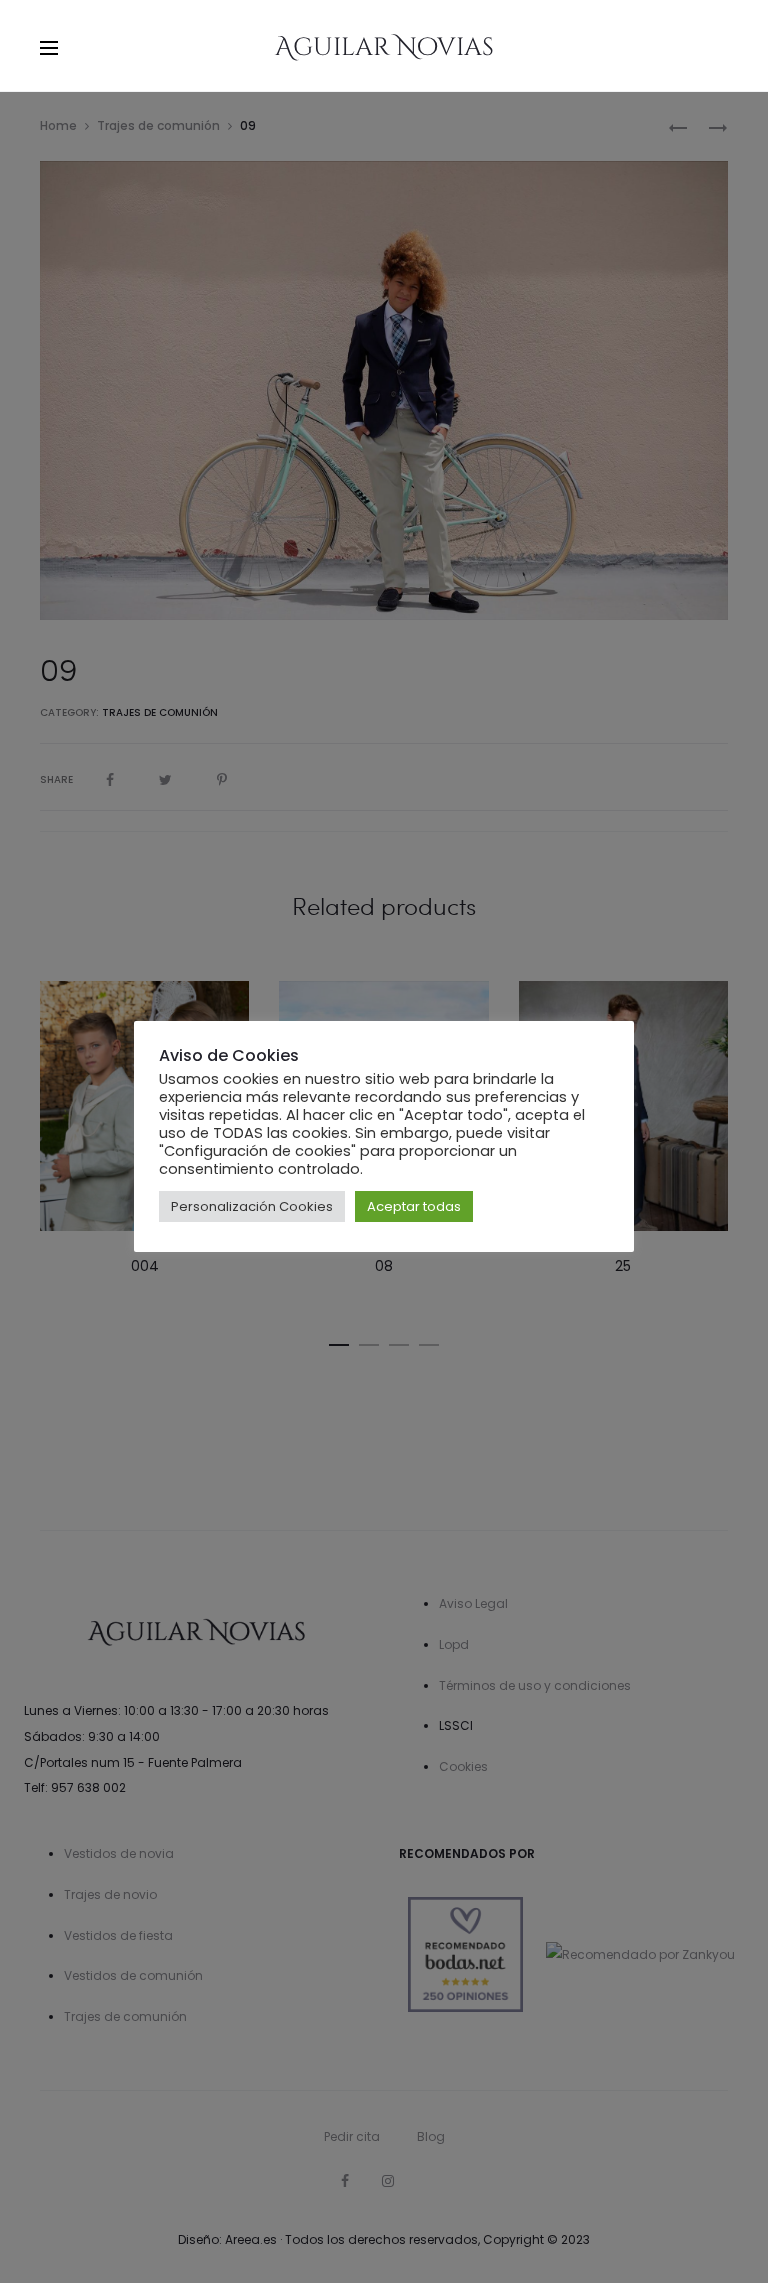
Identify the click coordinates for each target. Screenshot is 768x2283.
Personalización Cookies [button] (252, 1206)
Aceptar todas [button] (414, 1206)
